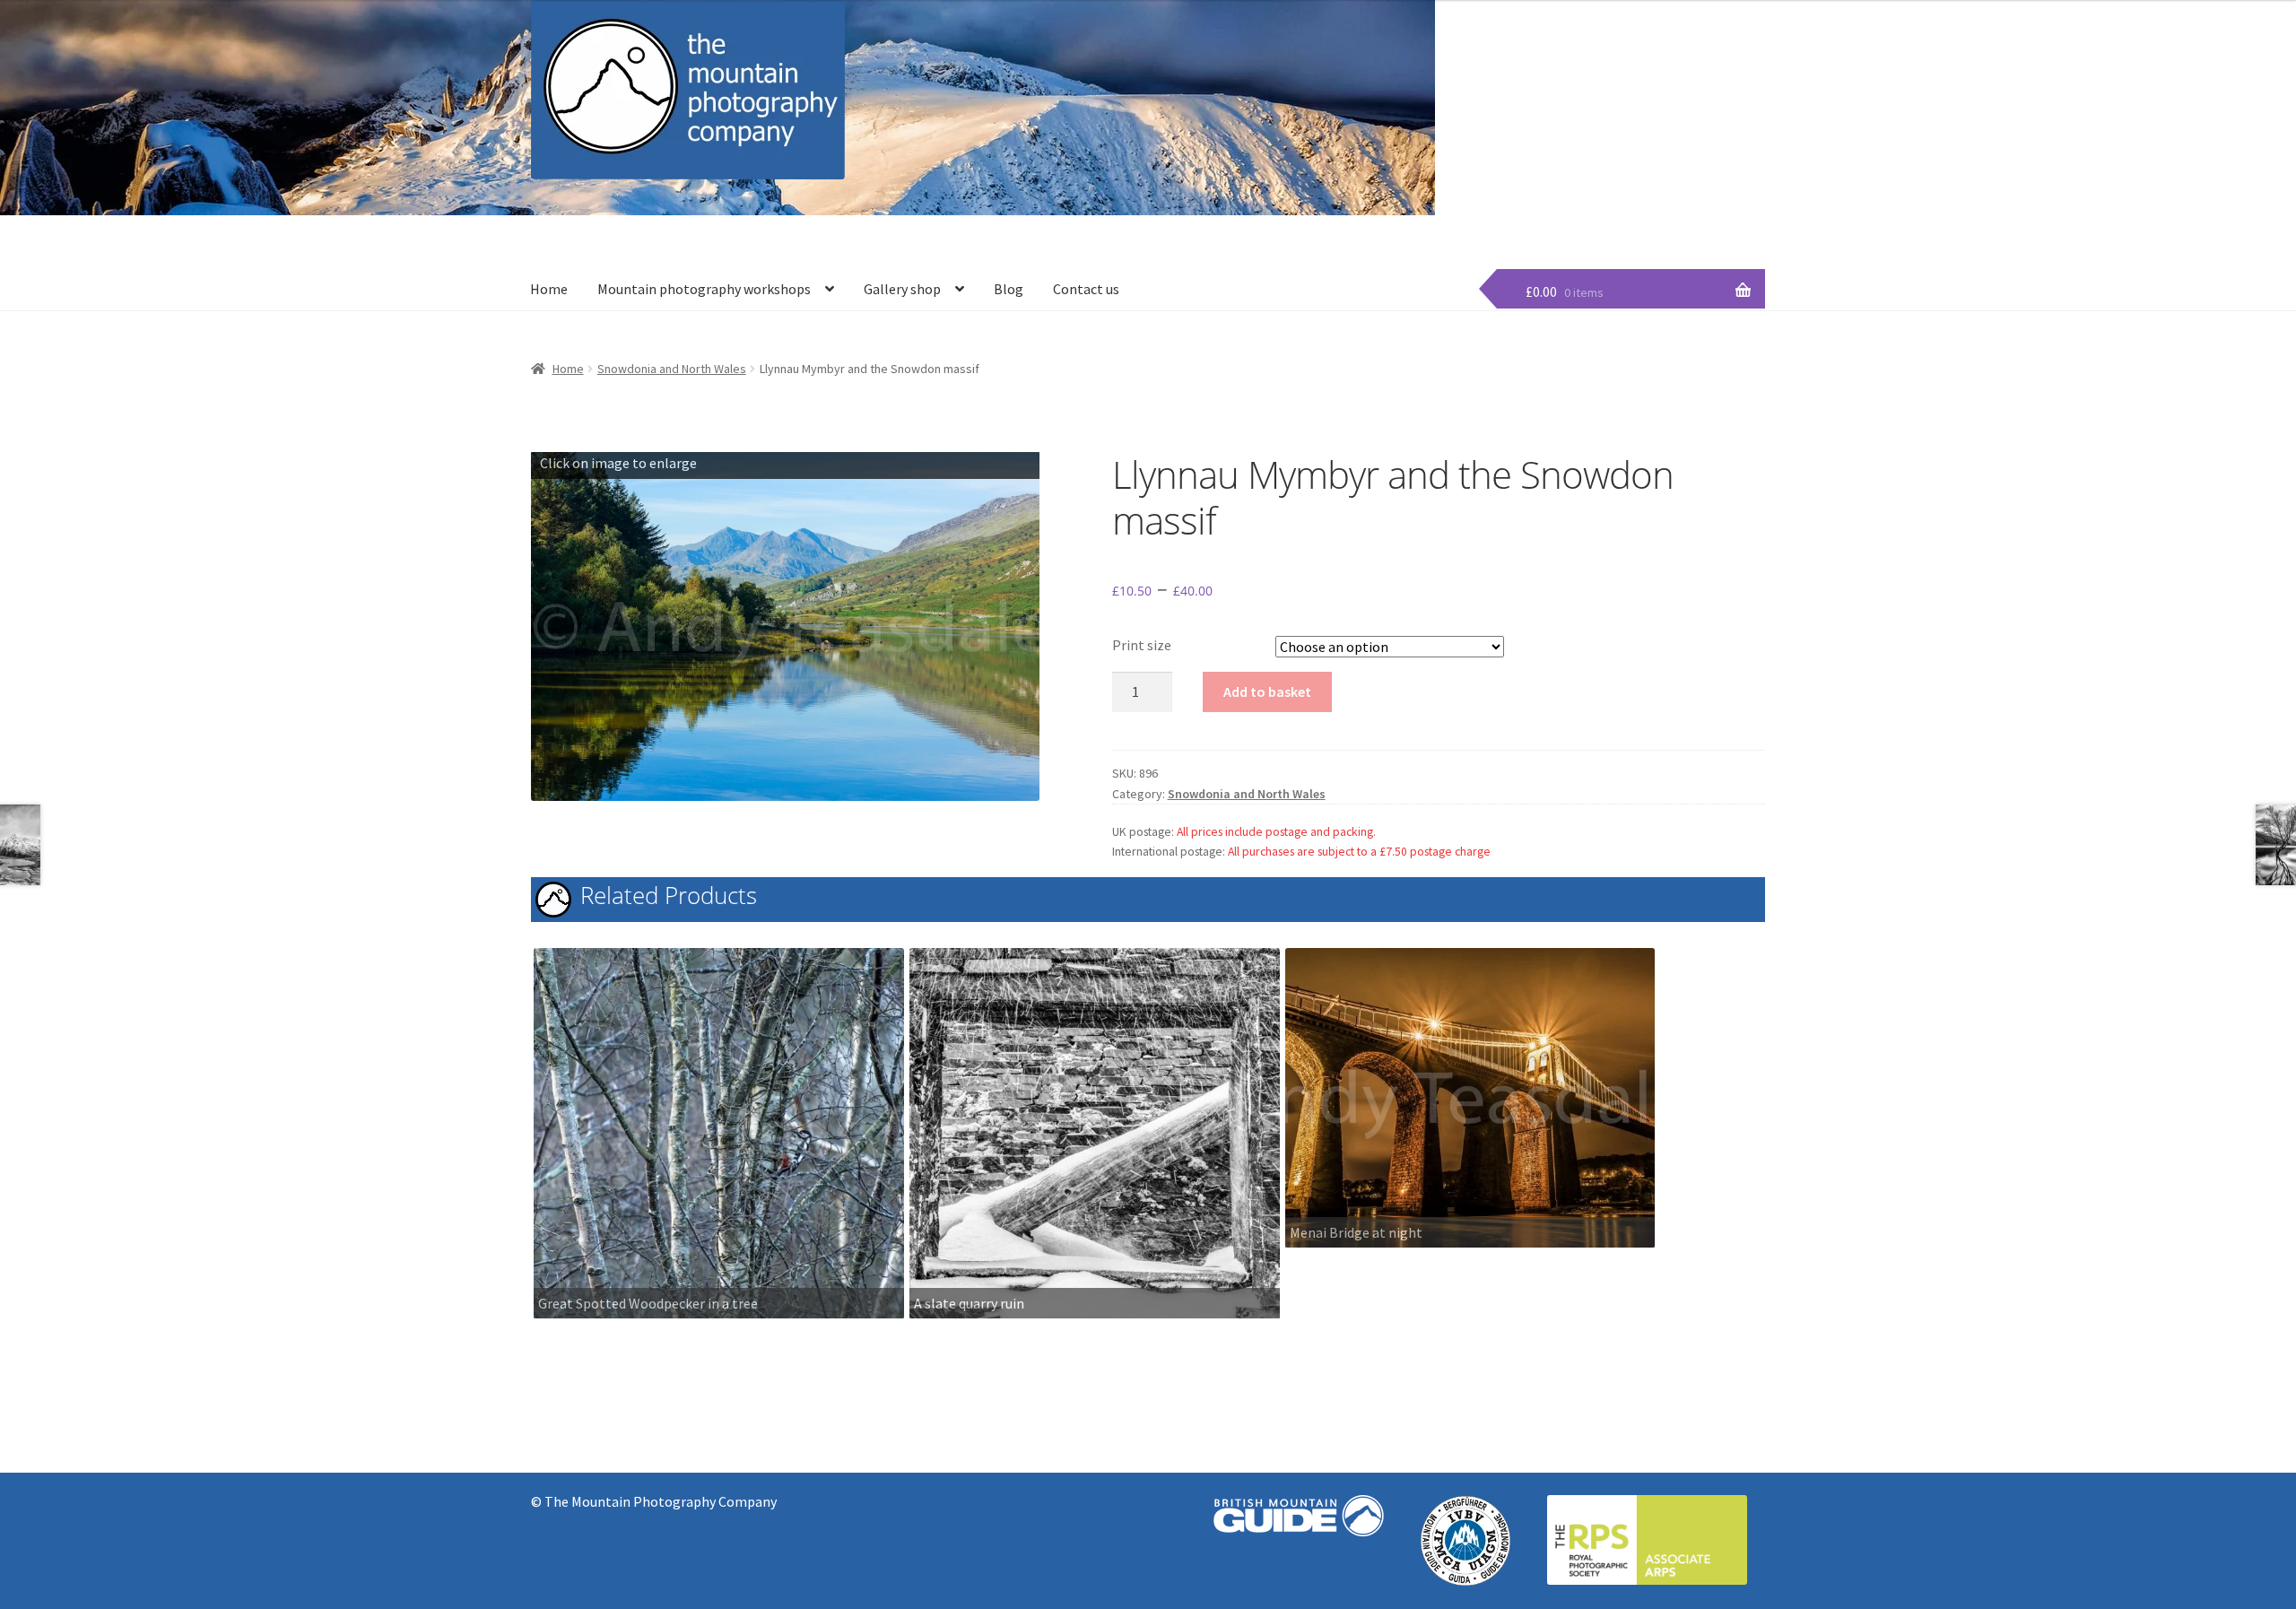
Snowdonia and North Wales (672, 369)
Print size (1142, 645)
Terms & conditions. (1712, 213)
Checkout (1461, 213)
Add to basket (1267, 691)
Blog (1009, 289)
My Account (1604, 213)
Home (549, 289)
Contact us (1086, 289)
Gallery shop (902, 289)
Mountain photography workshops (704, 289)
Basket (1530, 213)
